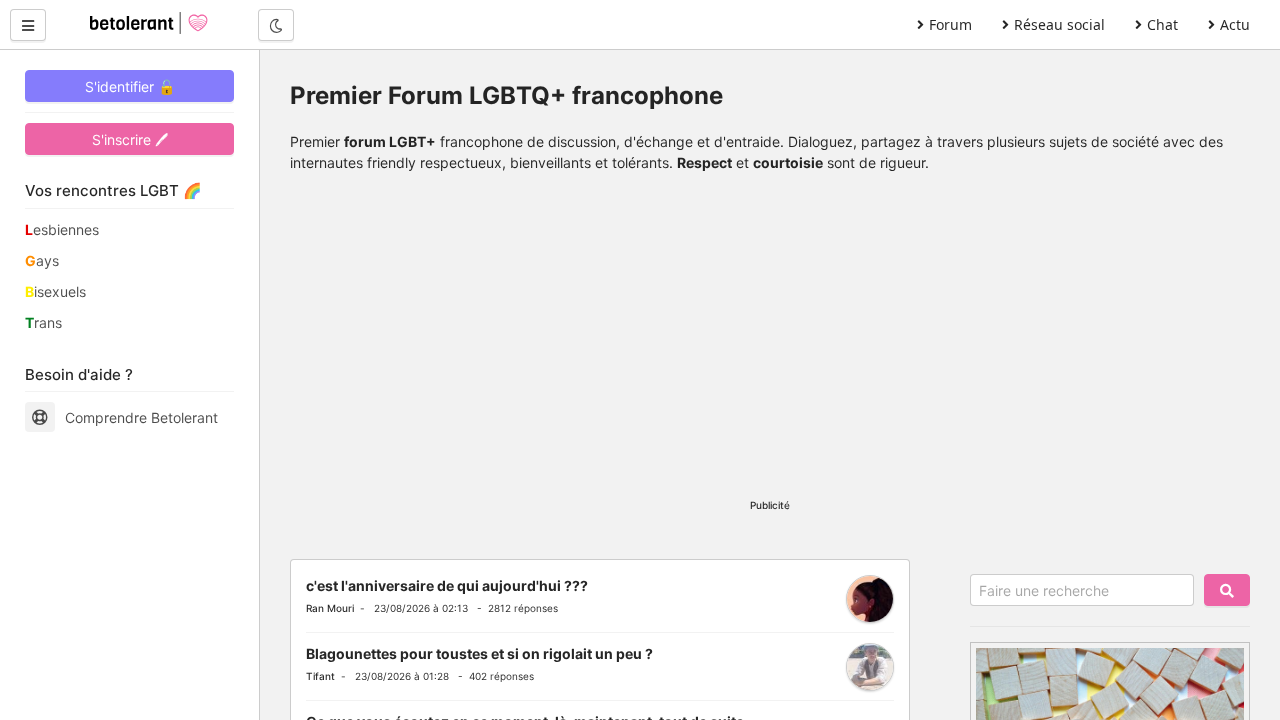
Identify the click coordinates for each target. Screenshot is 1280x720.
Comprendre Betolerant (141, 417)
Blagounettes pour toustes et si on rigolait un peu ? (479, 653)
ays (42, 260)
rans (43, 322)
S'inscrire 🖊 (130, 139)
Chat (1162, 24)
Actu (1235, 24)
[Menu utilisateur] (28, 25)
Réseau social (1059, 24)
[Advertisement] (770, 343)
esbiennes (62, 229)
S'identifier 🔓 (130, 86)
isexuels (55, 291)
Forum (950, 24)
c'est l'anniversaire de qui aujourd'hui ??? (447, 585)
